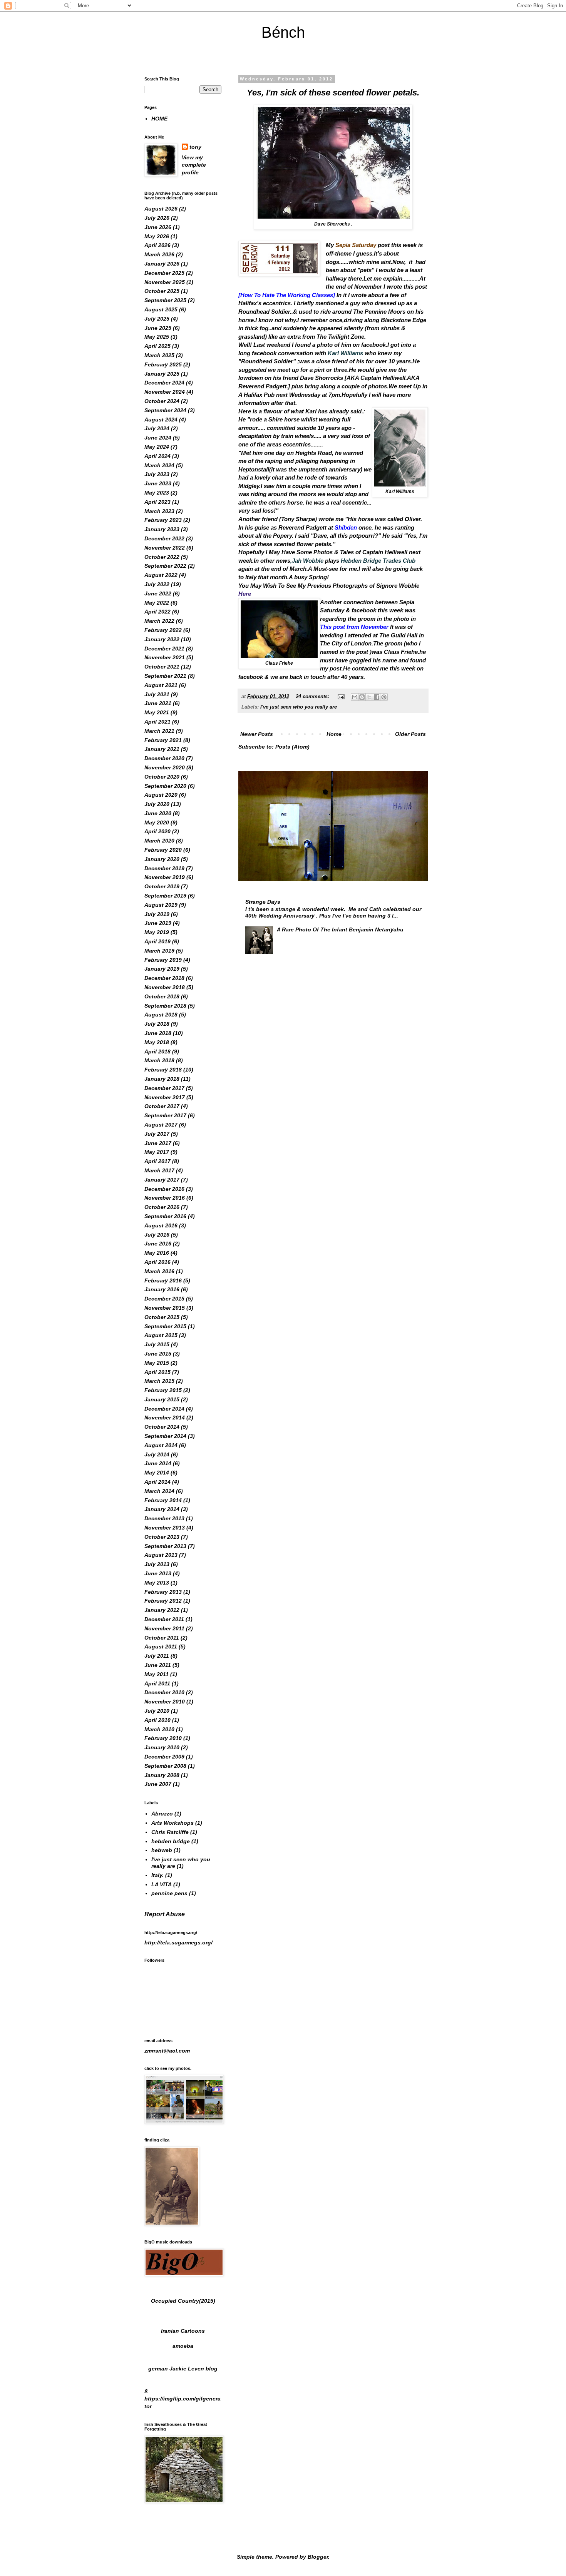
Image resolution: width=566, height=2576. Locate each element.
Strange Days (263, 902)
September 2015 (165, 1326)
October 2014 (162, 1427)
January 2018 (162, 1079)
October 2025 (162, 291)
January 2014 (162, 1509)
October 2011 (162, 1638)
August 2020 (161, 795)
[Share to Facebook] (377, 697)
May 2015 (157, 1363)
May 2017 (157, 1152)
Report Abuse (165, 1914)
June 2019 (158, 923)
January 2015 (162, 1399)
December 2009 (164, 1757)
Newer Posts (257, 734)
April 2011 (157, 1683)
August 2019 (161, 905)
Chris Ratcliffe (170, 1832)
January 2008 (162, 1775)
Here (245, 594)
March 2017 (159, 1170)
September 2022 (165, 566)
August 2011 (161, 1647)
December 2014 (164, 1409)
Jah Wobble (308, 561)
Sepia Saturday (356, 245)
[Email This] (355, 697)
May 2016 (157, 1253)
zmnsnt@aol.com (167, 2051)
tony (195, 147)
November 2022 (165, 548)
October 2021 (162, 667)
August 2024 (161, 420)
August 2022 (161, 575)
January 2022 (162, 639)
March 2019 (159, 951)
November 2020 (165, 767)
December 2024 (164, 383)
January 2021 (162, 749)
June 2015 (158, 1354)
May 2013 (157, 1583)
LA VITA (162, 1884)
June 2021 (158, 703)
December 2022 (164, 538)
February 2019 (163, 960)
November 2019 (165, 877)
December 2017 (164, 1088)
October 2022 (162, 557)
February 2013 (163, 1592)
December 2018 (164, 978)
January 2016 (162, 1289)
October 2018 (162, 996)
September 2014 (165, 1436)
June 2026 (158, 227)
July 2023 (157, 474)
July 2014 (157, 1454)
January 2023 (162, 529)
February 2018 (163, 1070)
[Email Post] (341, 697)
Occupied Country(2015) (183, 2301)
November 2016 (165, 1198)
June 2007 (158, 1784)
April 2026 (157, 245)
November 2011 (164, 1628)
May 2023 (157, 493)
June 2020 (158, 813)
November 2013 (165, 1528)
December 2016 (164, 1189)
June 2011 (158, 1665)
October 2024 (162, 401)
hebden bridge (171, 1841)
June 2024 (158, 438)
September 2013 (165, 1546)
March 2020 (159, 841)
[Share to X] (369, 697)
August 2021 (161, 685)
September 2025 (165, 300)
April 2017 (157, 1161)
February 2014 (163, 1500)
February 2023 (163, 520)
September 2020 (165, 786)
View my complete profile (194, 165)
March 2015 (159, 1381)
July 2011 (157, 1656)
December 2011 (164, 1619)
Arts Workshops (172, 1823)
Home (334, 734)
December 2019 (164, 868)
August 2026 (161, 209)
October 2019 (162, 886)
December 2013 (164, 1518)
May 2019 (157, 932)
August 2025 (161, 309)
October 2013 (162, 1537)
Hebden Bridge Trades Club (378, 561)
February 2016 (163, 1280)
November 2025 (165, 282)
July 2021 (157, 694)
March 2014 (159, 1491)
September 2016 (165, 1216)
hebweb (162, 1850)
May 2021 (157, 712)
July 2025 (157, 319)
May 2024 (157, 447)
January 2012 (162, 1610)
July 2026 (157, 218)
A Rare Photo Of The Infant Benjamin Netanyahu (340, 929)
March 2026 (159, 254)
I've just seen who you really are (299, 707)
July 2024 (157, 428)
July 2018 (157, 1024)
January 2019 (162, 969)
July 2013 (157, 1564)
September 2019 (165, 896)
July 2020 (157, 804)
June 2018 (158, 1033)
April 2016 (157, 1262)
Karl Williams (345, 353)
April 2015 (157, 1372)
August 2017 (161, 1125)
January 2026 (162, 264)
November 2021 (165, 657)
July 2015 (157, 1344)
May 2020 (157, 822)
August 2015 (161, 1335)
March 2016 (159, 1271)
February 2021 (163, 740)
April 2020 (157, 831)
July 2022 (157, 584)
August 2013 (161, 1555)
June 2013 (158, 1573)
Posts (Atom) (292, 747)
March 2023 (159, 511)
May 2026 (157, 236)
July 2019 (157, 914)
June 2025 (158, 328)
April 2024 (157, 456)
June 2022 (158, 593)
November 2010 (165, 1702)
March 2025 (159, 355)
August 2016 (161, 1225)
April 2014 (157, 1482)
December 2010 (164, 1692)
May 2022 (157, 603)
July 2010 (157, 1711)
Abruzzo (162, 1814)
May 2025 (157, 337)
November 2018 (165, 987)
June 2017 (158, 1143)
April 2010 (157, 1720)
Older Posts (410, 734)
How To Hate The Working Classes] (288, 295)
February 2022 (163, 630)
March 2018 (159, 1060)
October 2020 (162, 777)
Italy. (157, 1875)
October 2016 (162, 1207)
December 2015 (164, 1299)
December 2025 (164, 273)
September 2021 (165, 676)
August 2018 (161, 1015)
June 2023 (158, 483)
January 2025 (162, 374)
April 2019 (157, 941)
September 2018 (165, 1006)
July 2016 (157, 1235)
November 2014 (165, 1418)
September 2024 (165, 410)
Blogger (318, 2557)
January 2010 (162, 1747)
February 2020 (163, 850)
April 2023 (157, 502)
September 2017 (165, 1115)
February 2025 (163, 364)
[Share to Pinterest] (384, 697)
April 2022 (157, 612)
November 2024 (165, 392)
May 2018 (157, 1042)
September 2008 (165, 1766)
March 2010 (159, 1729)
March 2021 (159, 731)
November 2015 (165, 1308)
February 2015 (163, 1390)
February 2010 (163, 1738)
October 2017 (162, 1106)
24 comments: (313, 697)
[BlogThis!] (362, 697)
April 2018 (157, 1051)
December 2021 (164, 649)
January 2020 (162, 859)
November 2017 (165, 1097)
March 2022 (159, 621)
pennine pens (169, 1893)
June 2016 (158, 1244)
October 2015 (162, 1317)
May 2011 (157, 1674)
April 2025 (157, 346)
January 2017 (162, 1180)
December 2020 (164, 758)
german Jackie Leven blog (183, 2369)
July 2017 (157, 1134)
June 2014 (158, 1463)
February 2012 (163, 1601)
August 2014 (161, 1445)
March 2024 (159, 465)
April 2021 (157, 722)
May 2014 (157, 1473)
